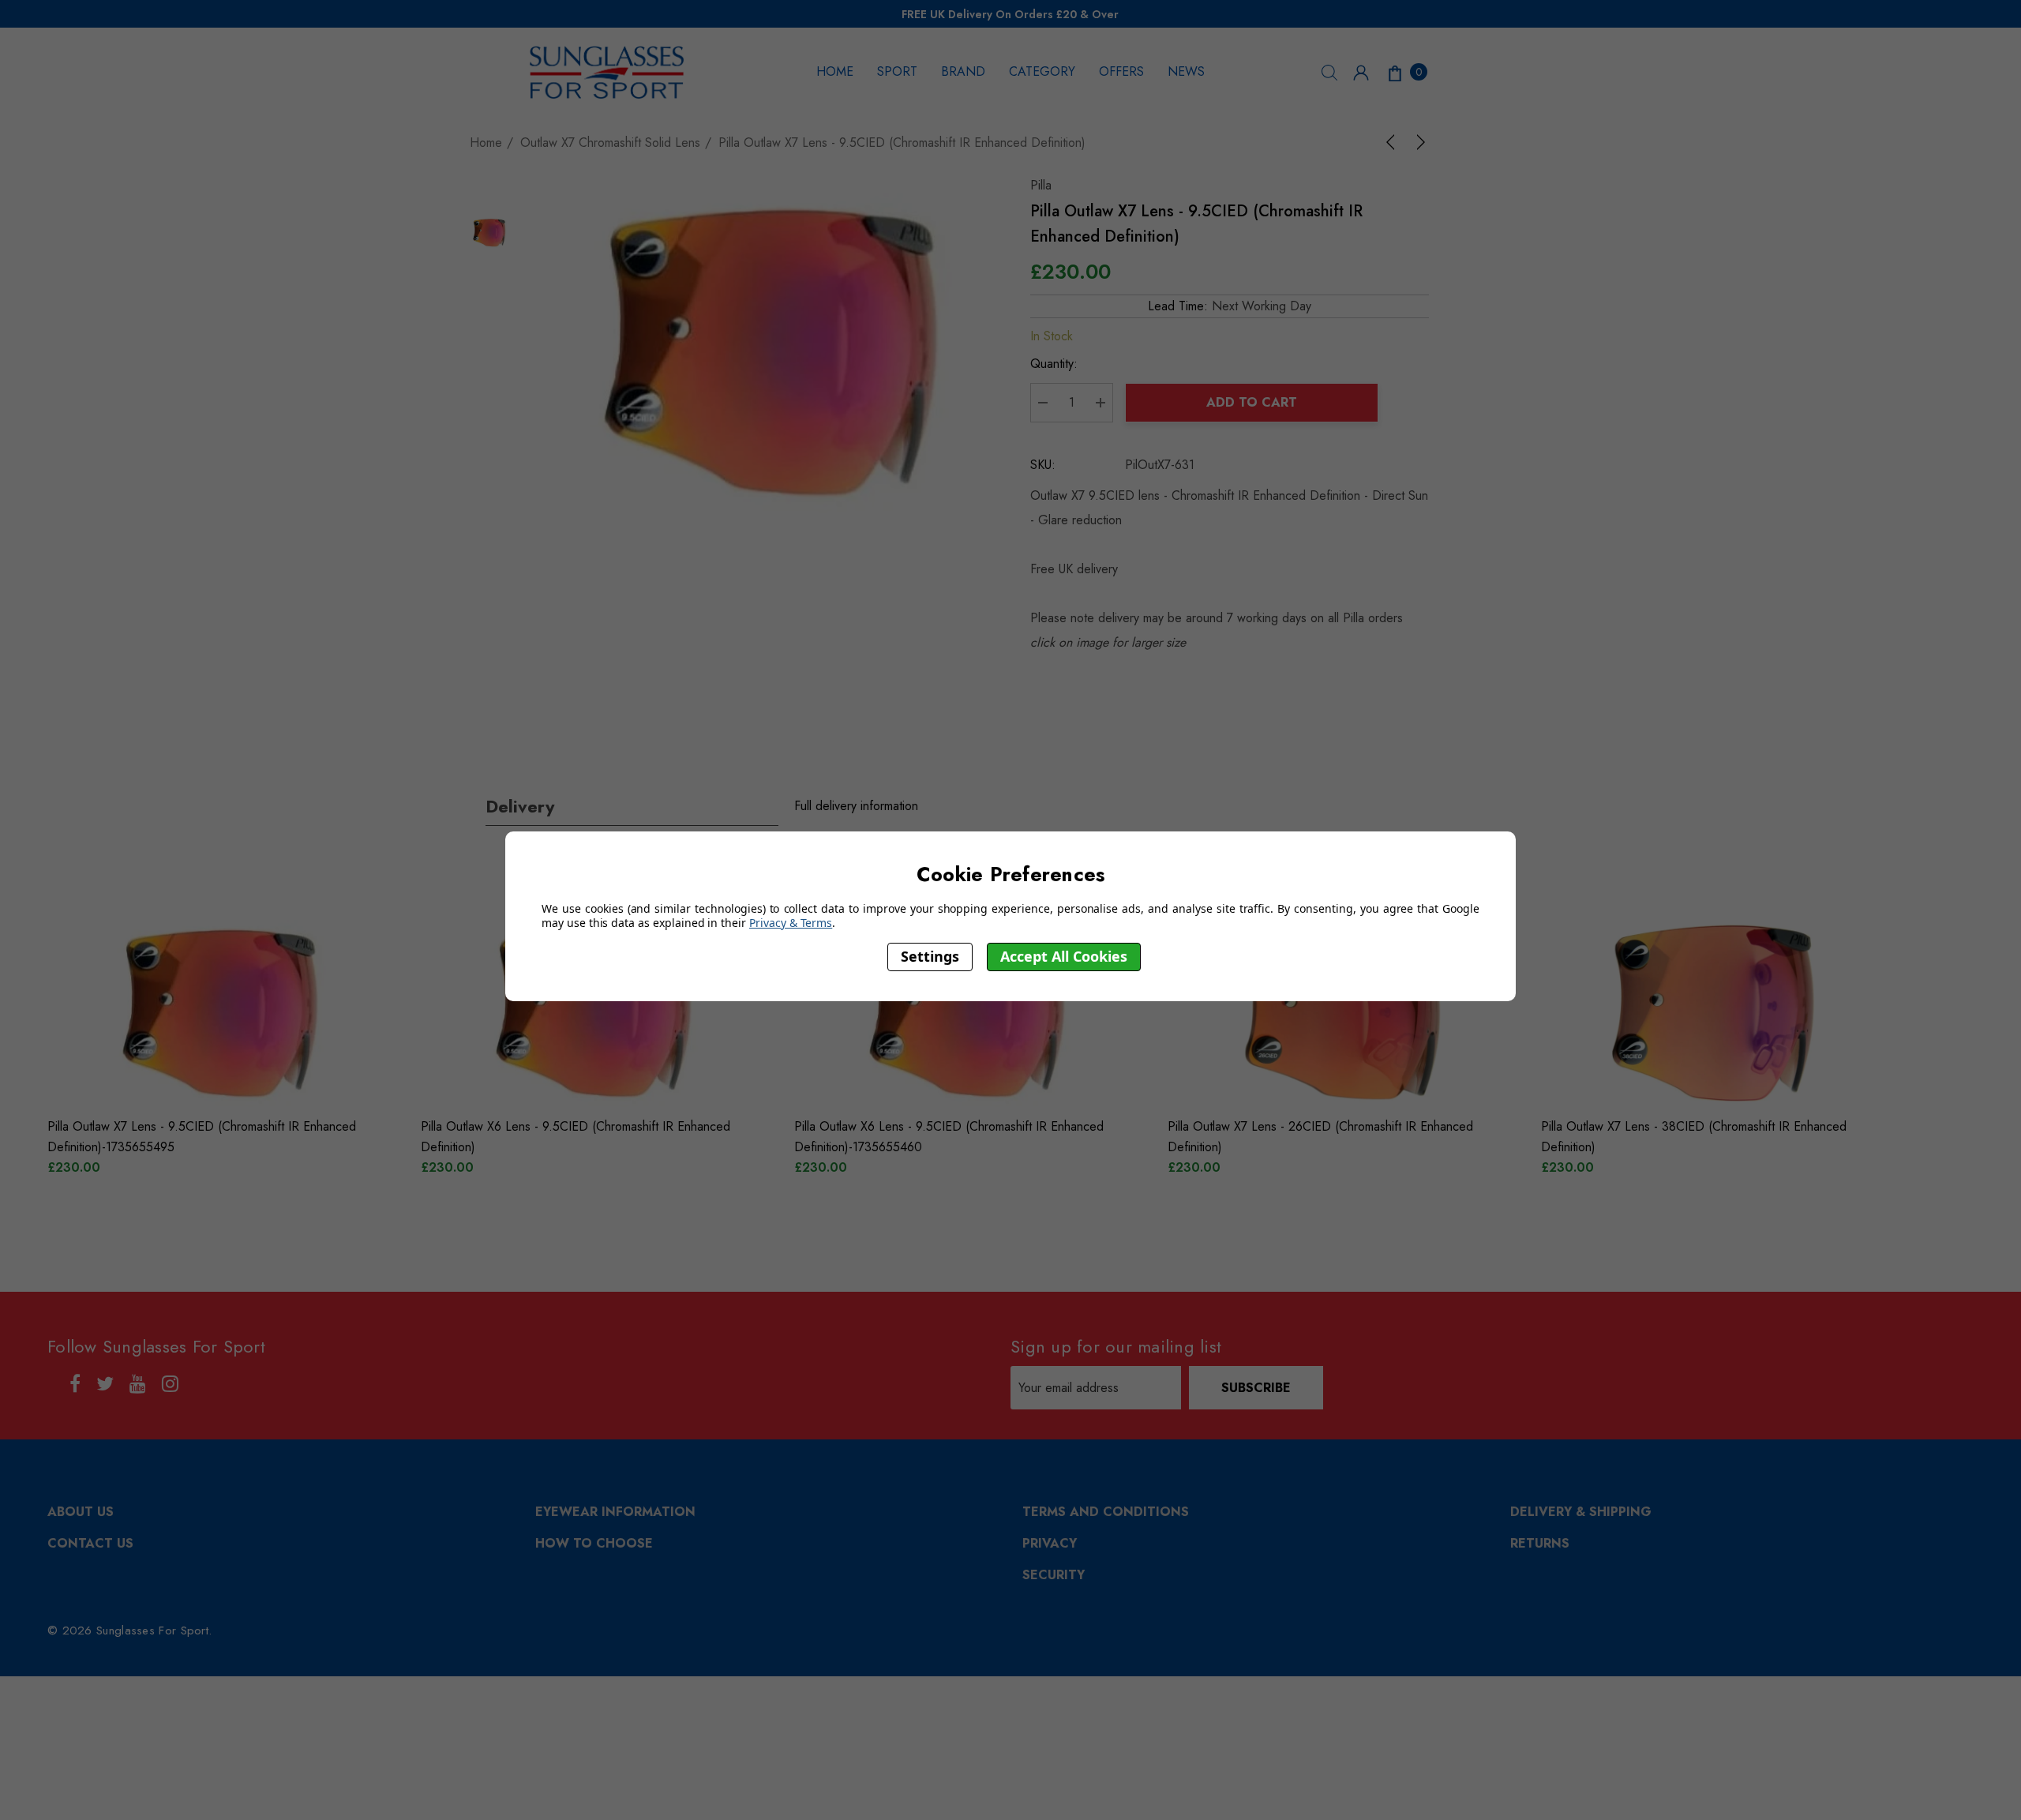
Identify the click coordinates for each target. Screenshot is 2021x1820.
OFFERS (1121, 71)
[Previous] (1393, 142)
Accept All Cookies (1064, 956)
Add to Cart (1252, 402)
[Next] (1418, 142)
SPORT (897, 71)
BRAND (963, 71)
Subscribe (1256, 1388)
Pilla (1041, 185)
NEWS (1186, 71)
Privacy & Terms (791, 923)
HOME (835, 71)
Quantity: (1054, 364)
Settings (930, 956)
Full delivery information (856, 806)
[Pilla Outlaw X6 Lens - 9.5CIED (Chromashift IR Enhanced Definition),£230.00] (596, 1012)
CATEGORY (1042, 71)
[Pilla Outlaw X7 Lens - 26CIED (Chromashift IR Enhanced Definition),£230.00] (1342, 1012)
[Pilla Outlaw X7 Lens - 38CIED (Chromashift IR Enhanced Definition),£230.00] (1716, 1012)
